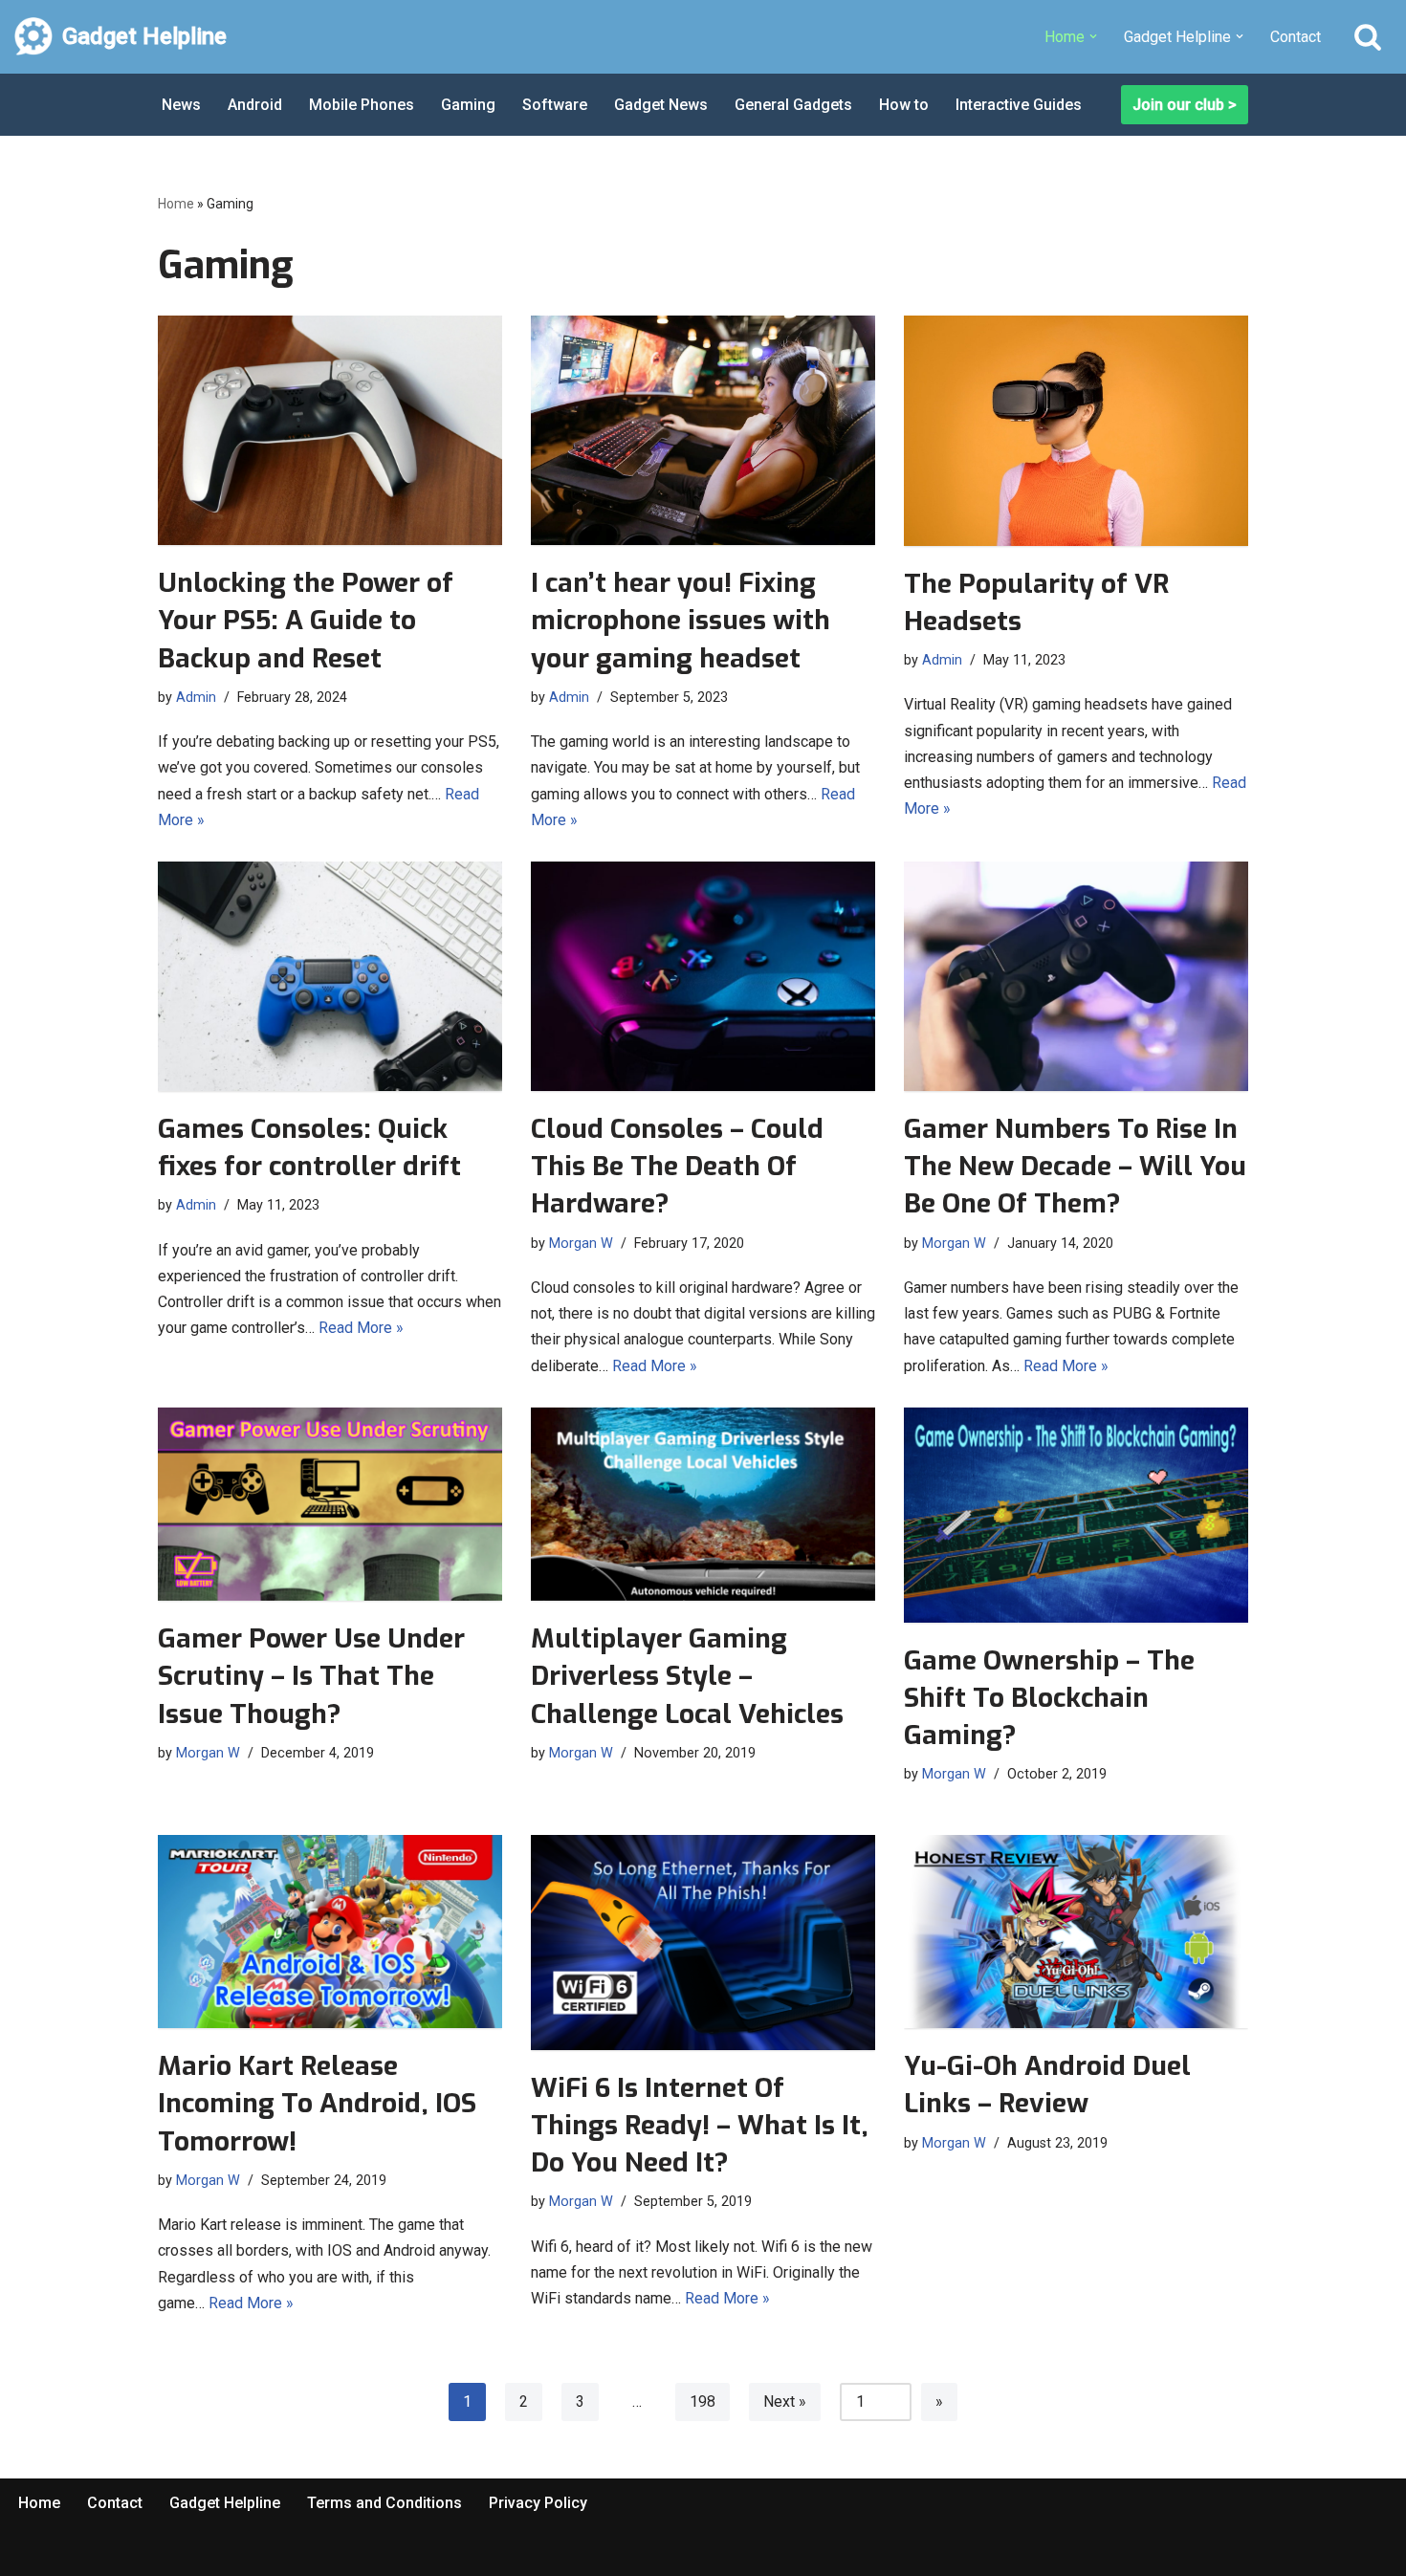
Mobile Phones (362, 105)
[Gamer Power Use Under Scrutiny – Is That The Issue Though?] (330, 1504)
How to (904, 105)
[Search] (1368, 36)
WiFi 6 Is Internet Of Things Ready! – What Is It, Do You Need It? (700, 2125)
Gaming (468, 105)
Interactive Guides (1019, 105)
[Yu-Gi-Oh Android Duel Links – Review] (1076, 1932)
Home (176, 204)
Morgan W (581, 1244)
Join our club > (1185, 105)
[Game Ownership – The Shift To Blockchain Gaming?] (1076, 1515)
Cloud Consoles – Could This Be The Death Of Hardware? (677, 1166)
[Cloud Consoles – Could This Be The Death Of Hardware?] (703, 976)
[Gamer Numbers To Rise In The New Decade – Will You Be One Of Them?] (1076, 976)
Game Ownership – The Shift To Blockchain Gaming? (1049, 1698)
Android (255, 105)
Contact (1296, 37)
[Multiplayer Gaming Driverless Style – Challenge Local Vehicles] (703, 1504)
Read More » (361, 1328)
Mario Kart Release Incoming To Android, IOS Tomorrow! (317, 2103)
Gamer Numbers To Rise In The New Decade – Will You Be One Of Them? (1075, 1166)
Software (555, 105)
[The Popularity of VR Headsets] (1076, 430)
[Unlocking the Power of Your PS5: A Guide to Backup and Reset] (330, 430)
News (181, 105)
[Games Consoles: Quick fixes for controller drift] (330, 976)
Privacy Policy (538, 2503)
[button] (1093, 36)
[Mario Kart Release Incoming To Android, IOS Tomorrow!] (330, 1932)
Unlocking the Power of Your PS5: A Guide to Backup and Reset (306, 620)
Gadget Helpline (225, 2503)
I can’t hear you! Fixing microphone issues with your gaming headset (681, 620)
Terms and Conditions (384, 2503)
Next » (785, 2401)
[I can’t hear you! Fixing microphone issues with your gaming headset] (703, 430)
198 (703, 2401)
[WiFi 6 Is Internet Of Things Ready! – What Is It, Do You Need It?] (703, 1943)
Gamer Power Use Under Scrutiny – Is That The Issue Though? (311, 1676)
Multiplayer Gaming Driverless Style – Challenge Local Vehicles (687, 1676)
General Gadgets (793, 105)
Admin (196, 698)
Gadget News (661, 105)
